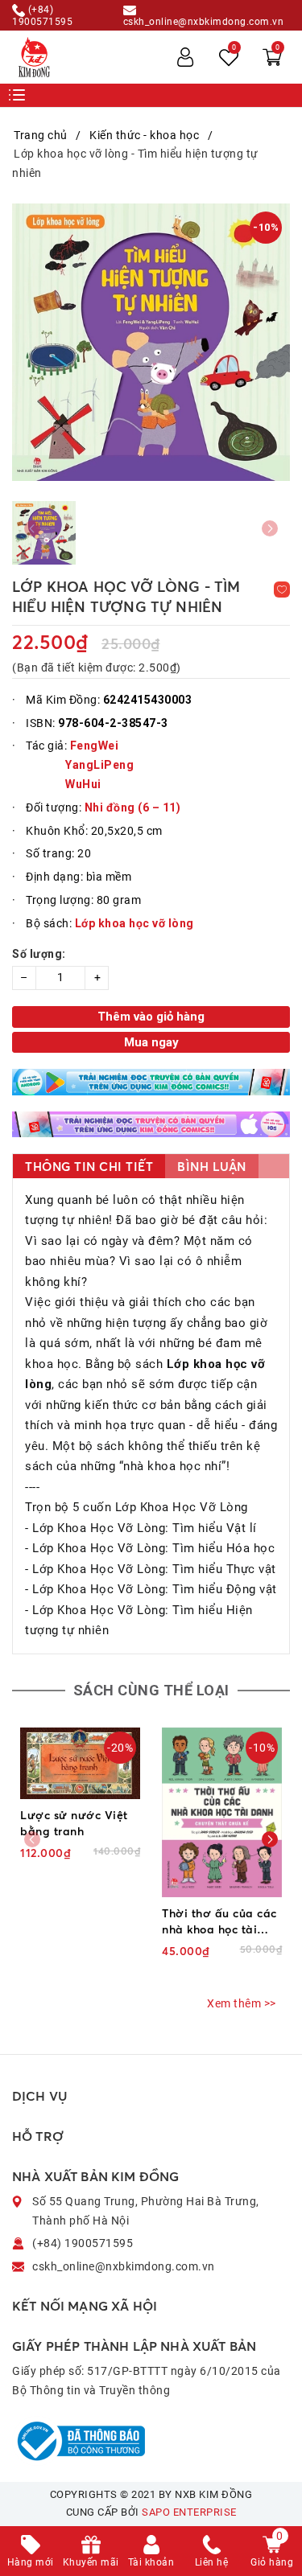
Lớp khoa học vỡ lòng (134, 923)
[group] (151, 342)
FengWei (95, 746)
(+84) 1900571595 (42, 15)
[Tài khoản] (185, 57)
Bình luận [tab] (212, 1167)
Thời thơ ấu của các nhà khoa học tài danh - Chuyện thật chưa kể (219, 1922)
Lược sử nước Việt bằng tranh (74, 1823)
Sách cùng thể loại (151, 1690)
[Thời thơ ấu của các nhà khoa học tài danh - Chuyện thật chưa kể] (222, 1812)
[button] (270, 1839)
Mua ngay (151, 1042)
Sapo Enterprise (189, 2512)
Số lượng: (39, 954)
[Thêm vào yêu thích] (282, 590)
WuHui (85, 784)
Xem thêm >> (242, 2003)
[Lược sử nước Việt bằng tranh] (80, 1763)
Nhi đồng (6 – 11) (133, 807)
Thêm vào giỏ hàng (151, 1017)
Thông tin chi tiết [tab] (89, 1167)
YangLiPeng (99, 765)
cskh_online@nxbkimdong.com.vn (204, 21)
